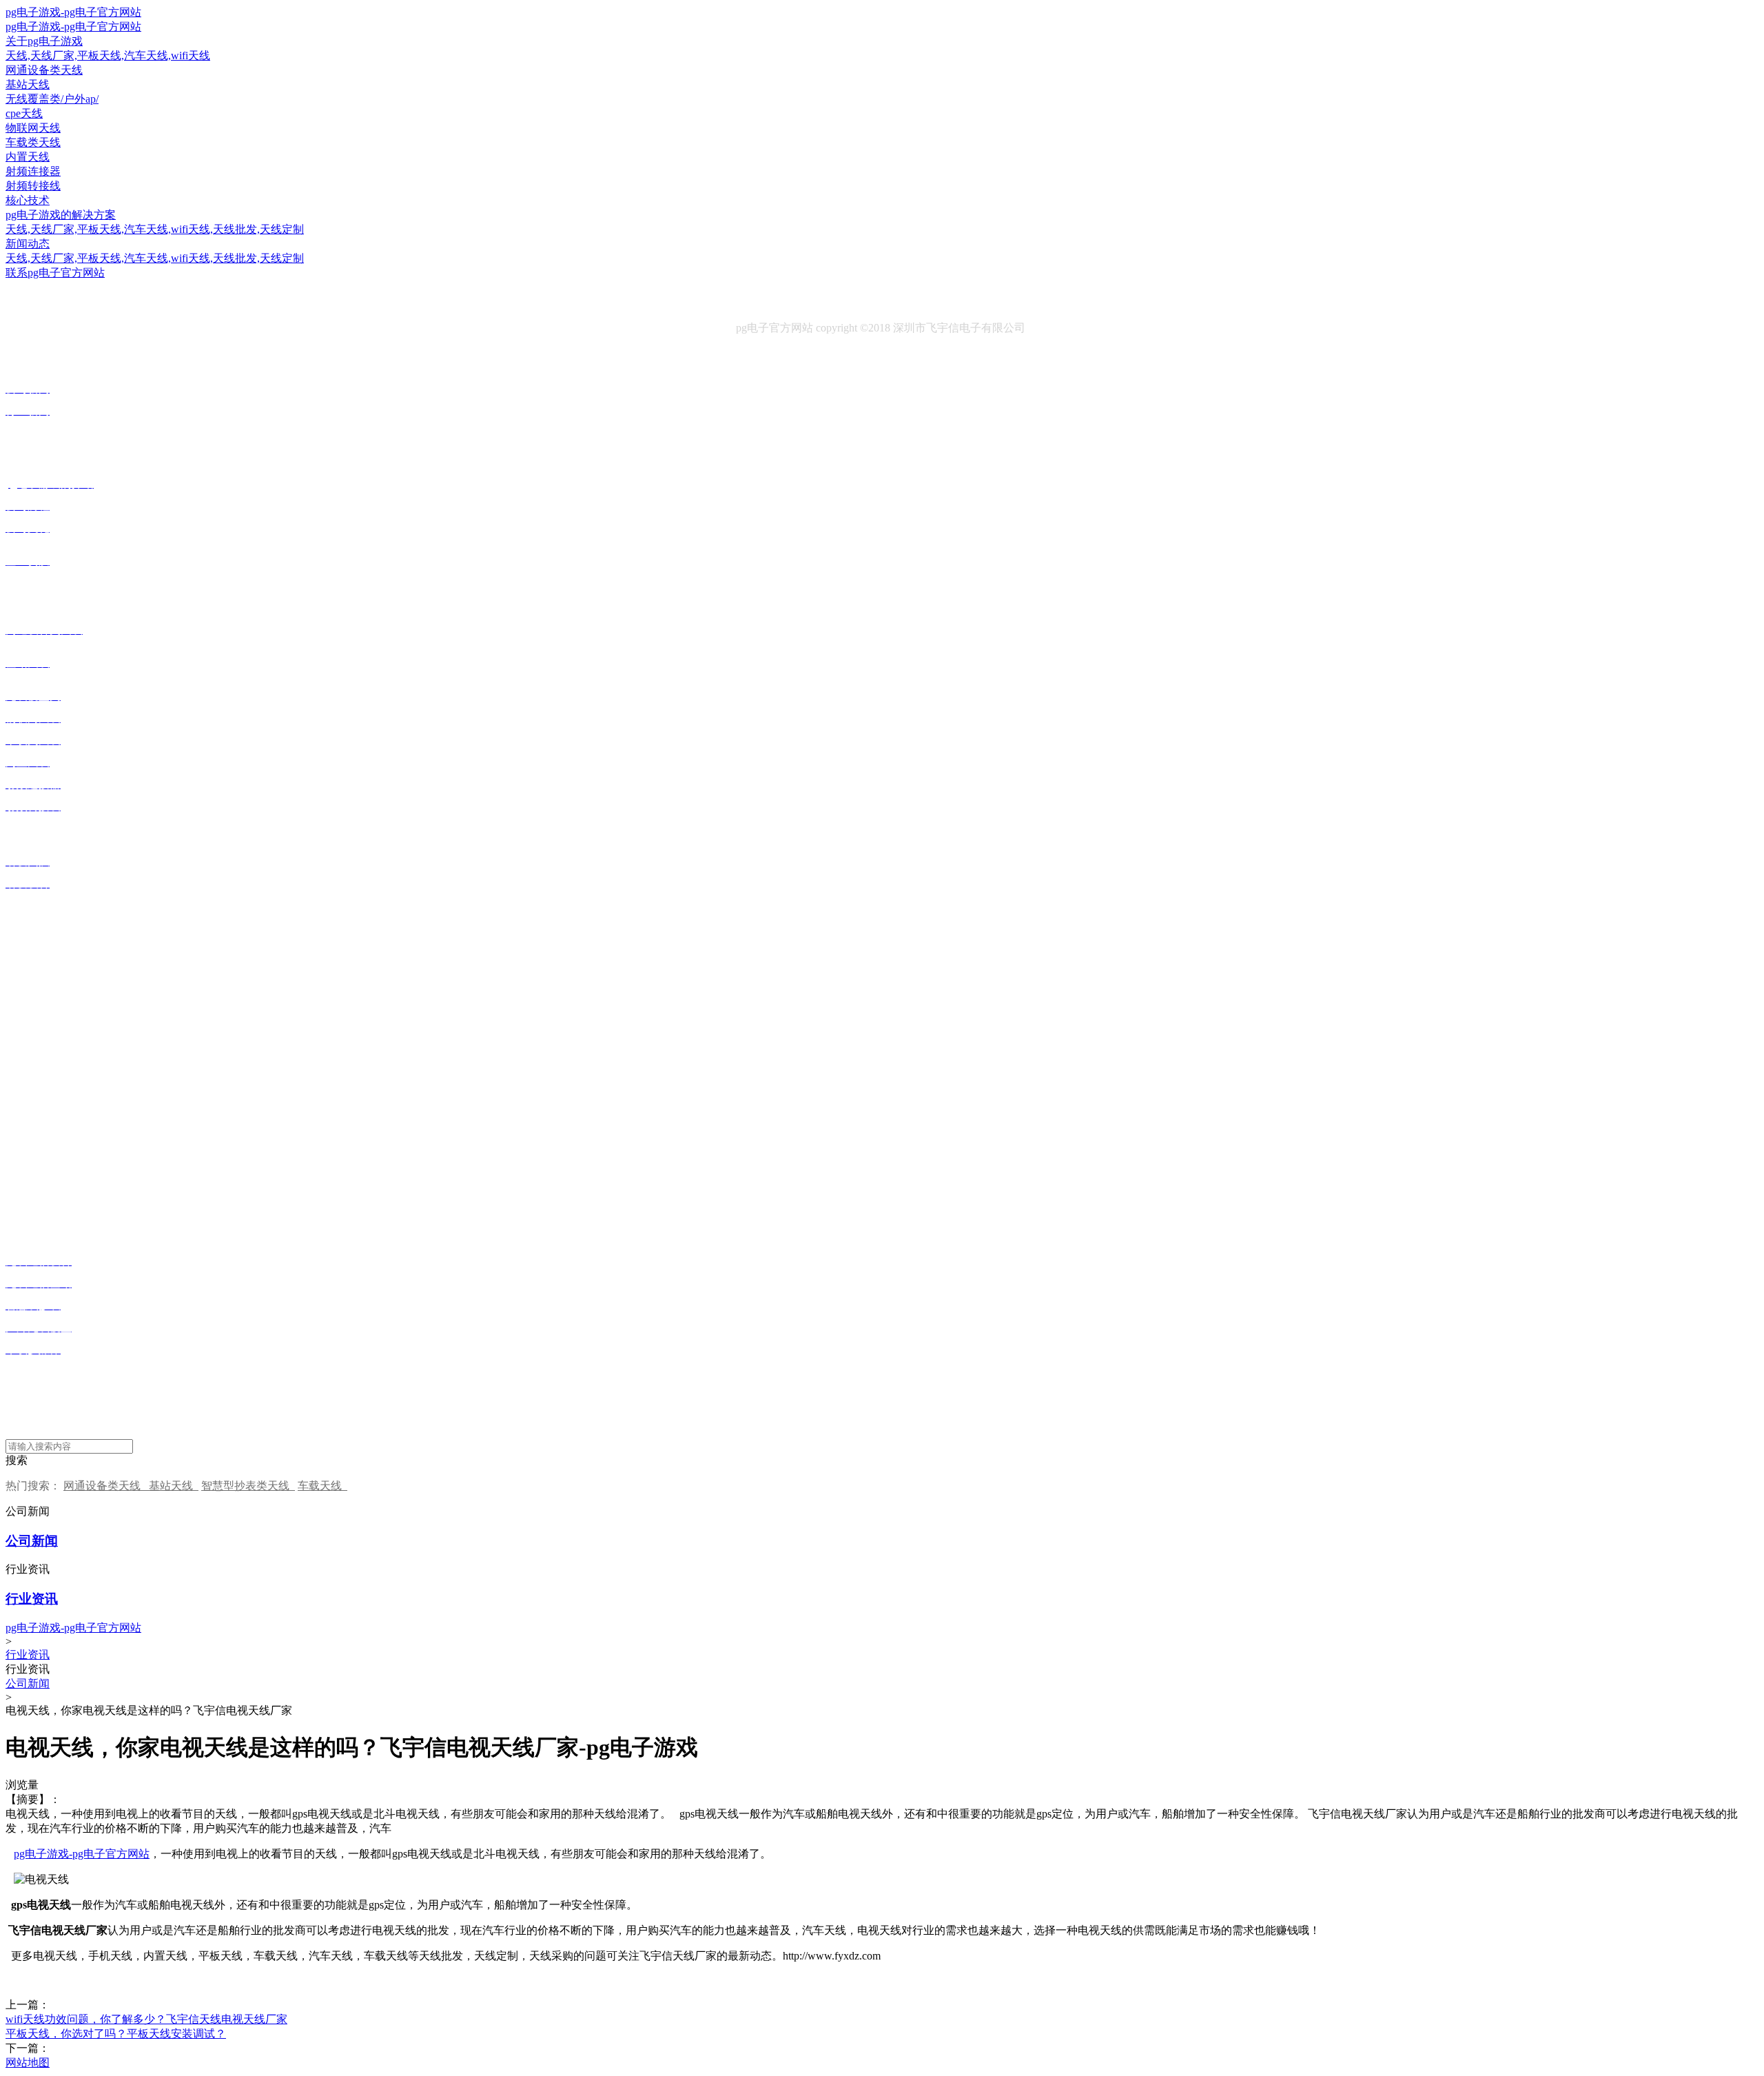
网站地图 (28, 2063)
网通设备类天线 (106, 1486)
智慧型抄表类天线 (248, 1486)
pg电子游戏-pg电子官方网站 (73, 12)
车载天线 (322, 1486)
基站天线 (174, 1486)
